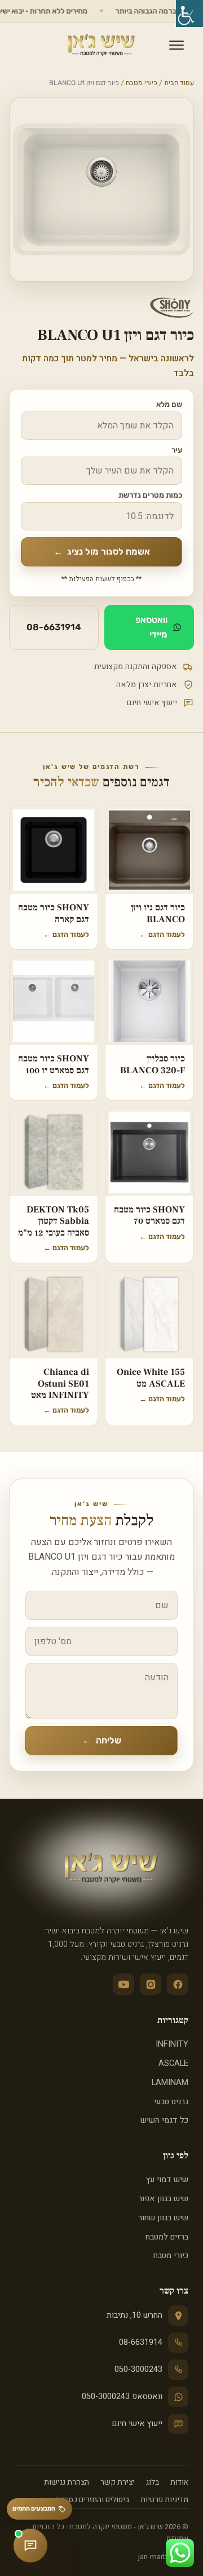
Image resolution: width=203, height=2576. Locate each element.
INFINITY (172, 2044)
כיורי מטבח (142, 83)
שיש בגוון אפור (163, 2199)
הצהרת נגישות (67, 2482)
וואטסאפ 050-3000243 (122, 2396)
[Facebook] (178, 1984)
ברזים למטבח (167, 2237)
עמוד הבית (179, 83)
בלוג (153, 2482)
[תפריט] (176, 45)
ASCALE (173, 2063)
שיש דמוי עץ (167, 2179)
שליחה (102, 1740)
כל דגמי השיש (164, 2120)
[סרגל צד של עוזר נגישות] (189, 14)
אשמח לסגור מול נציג (102, 552)
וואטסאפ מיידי (151, 627)
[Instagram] (151, 1984)
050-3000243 (138, 2369)
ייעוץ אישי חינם (137, 2424)
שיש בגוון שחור (163, 2218)
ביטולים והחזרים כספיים (92, 2500)
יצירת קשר (118, 2482)
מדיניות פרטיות (164, 2500)
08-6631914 (54, 627)
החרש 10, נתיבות (134, 2315)
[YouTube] (123, 1984)
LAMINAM (170, 2083)
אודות (179, 2482)
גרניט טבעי (171, 2102)
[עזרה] (30, 2546)
